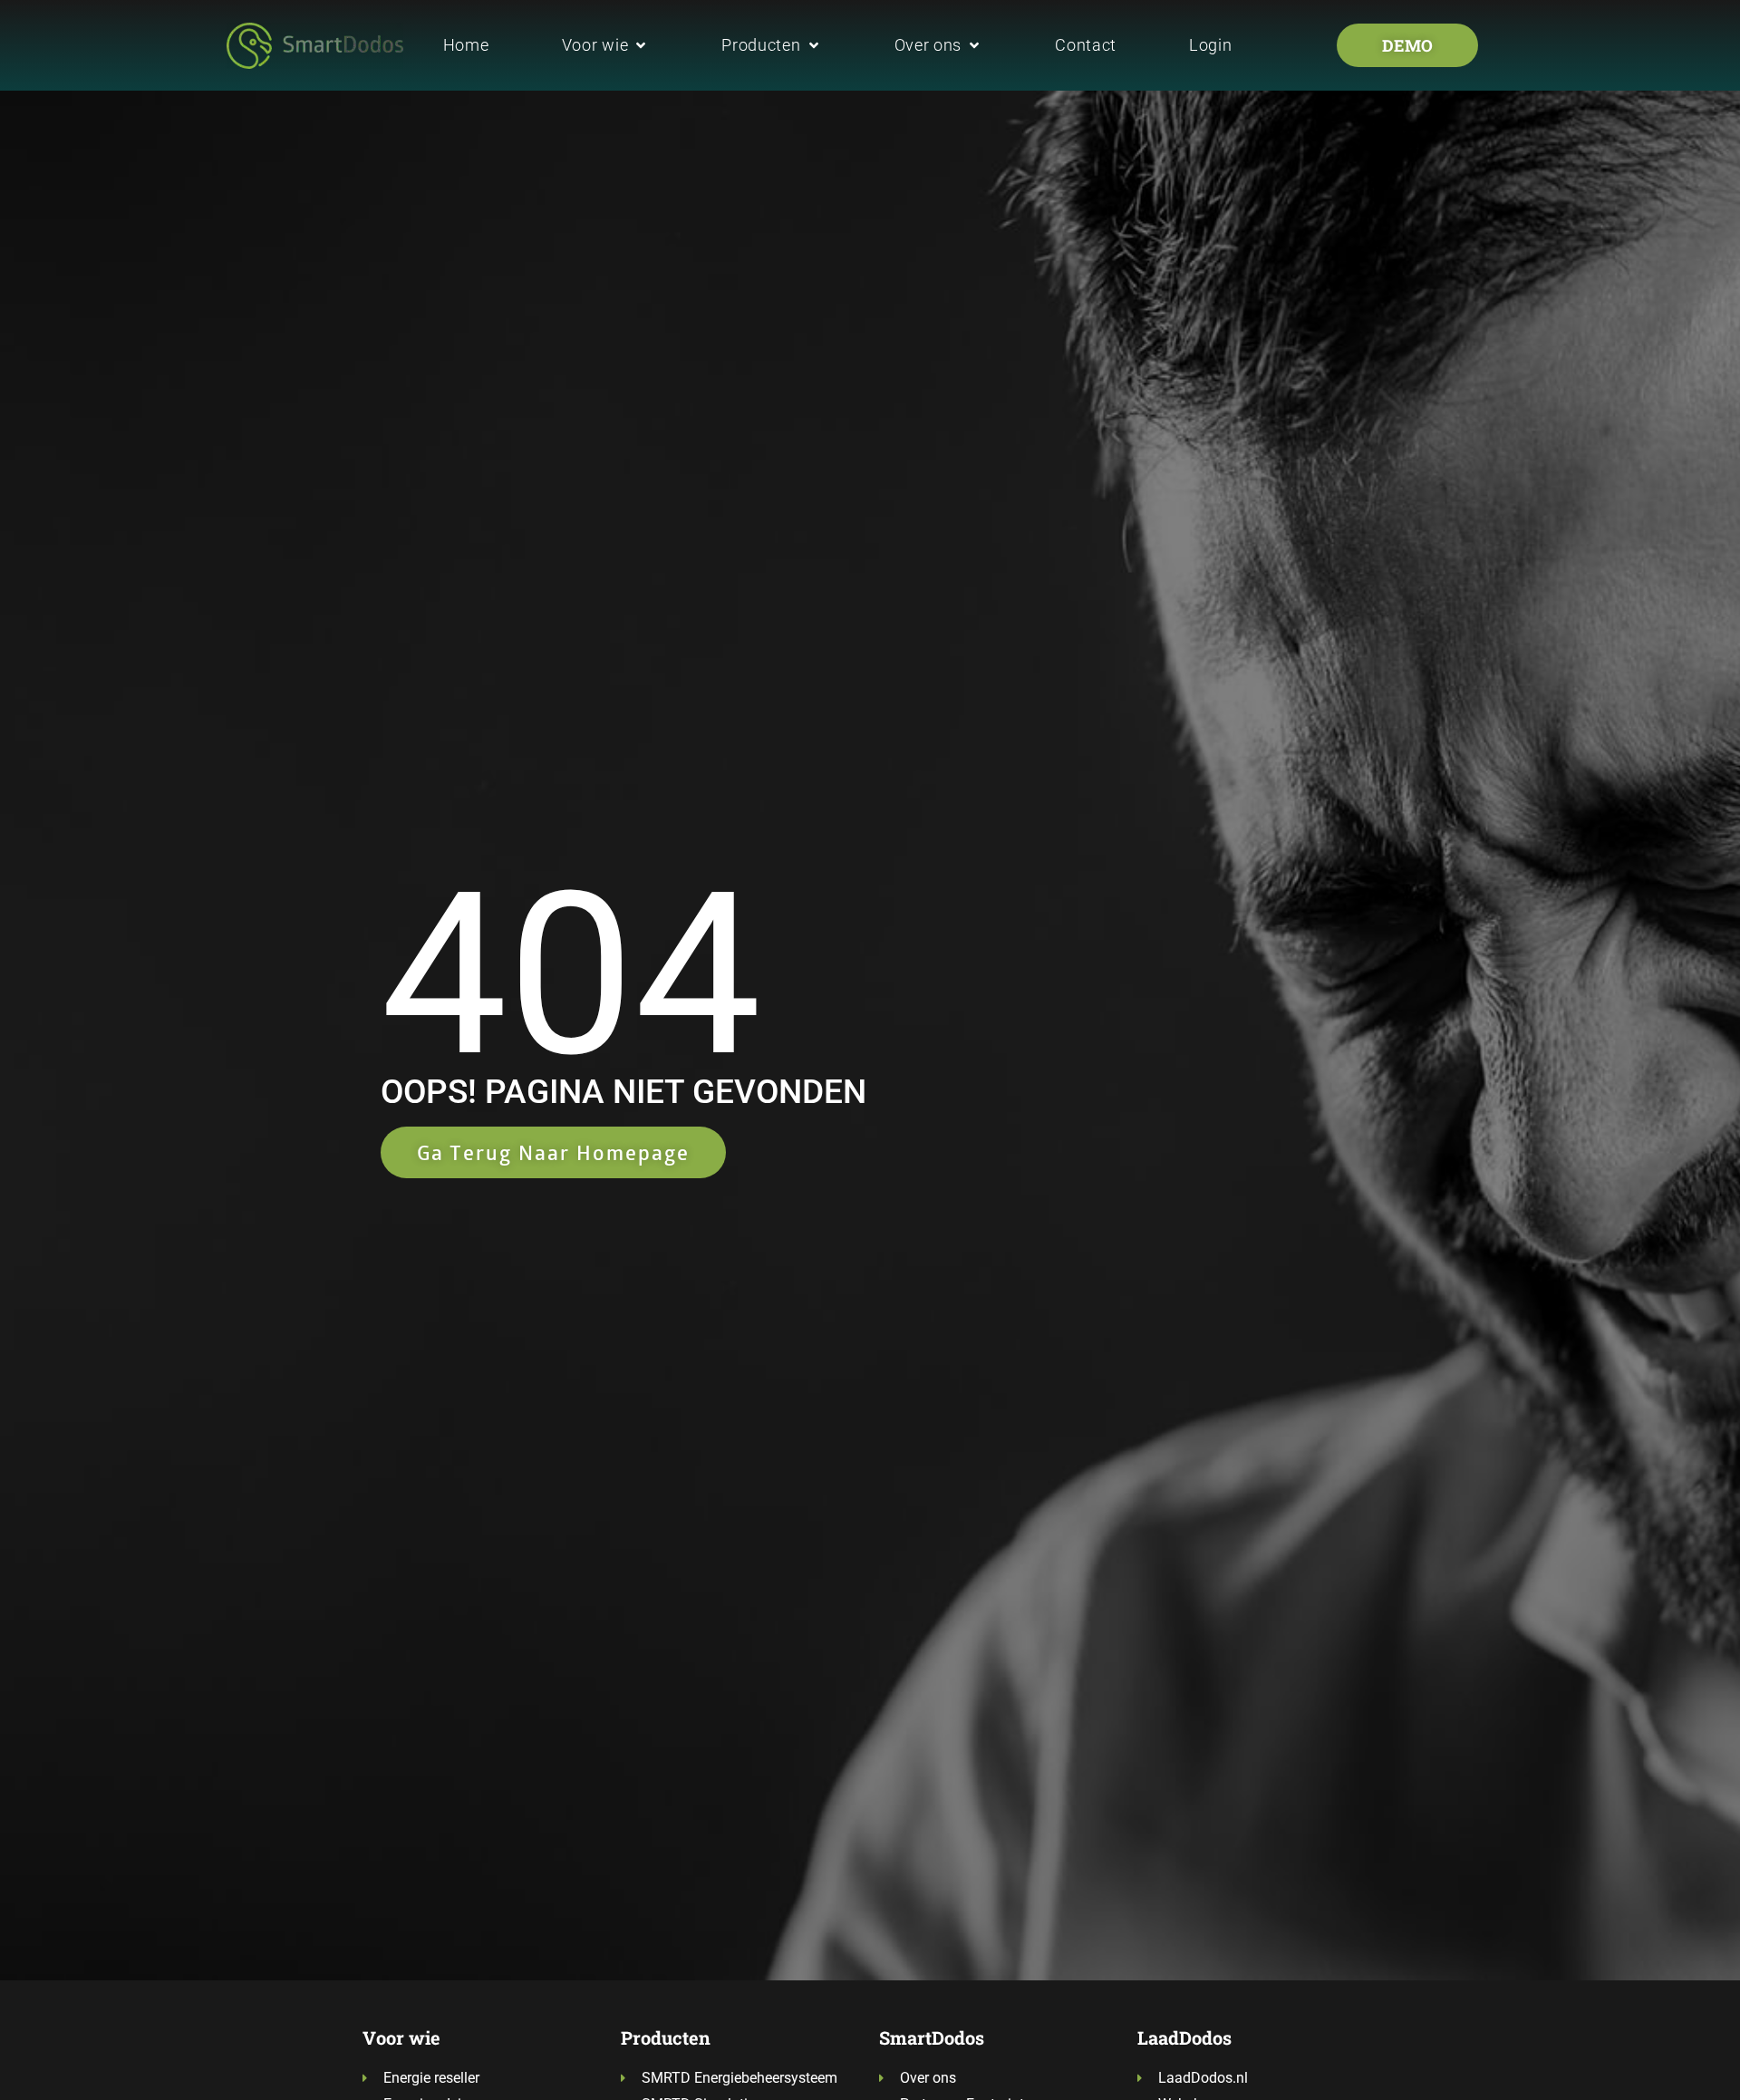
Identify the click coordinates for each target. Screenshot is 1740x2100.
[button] (606, 45)
